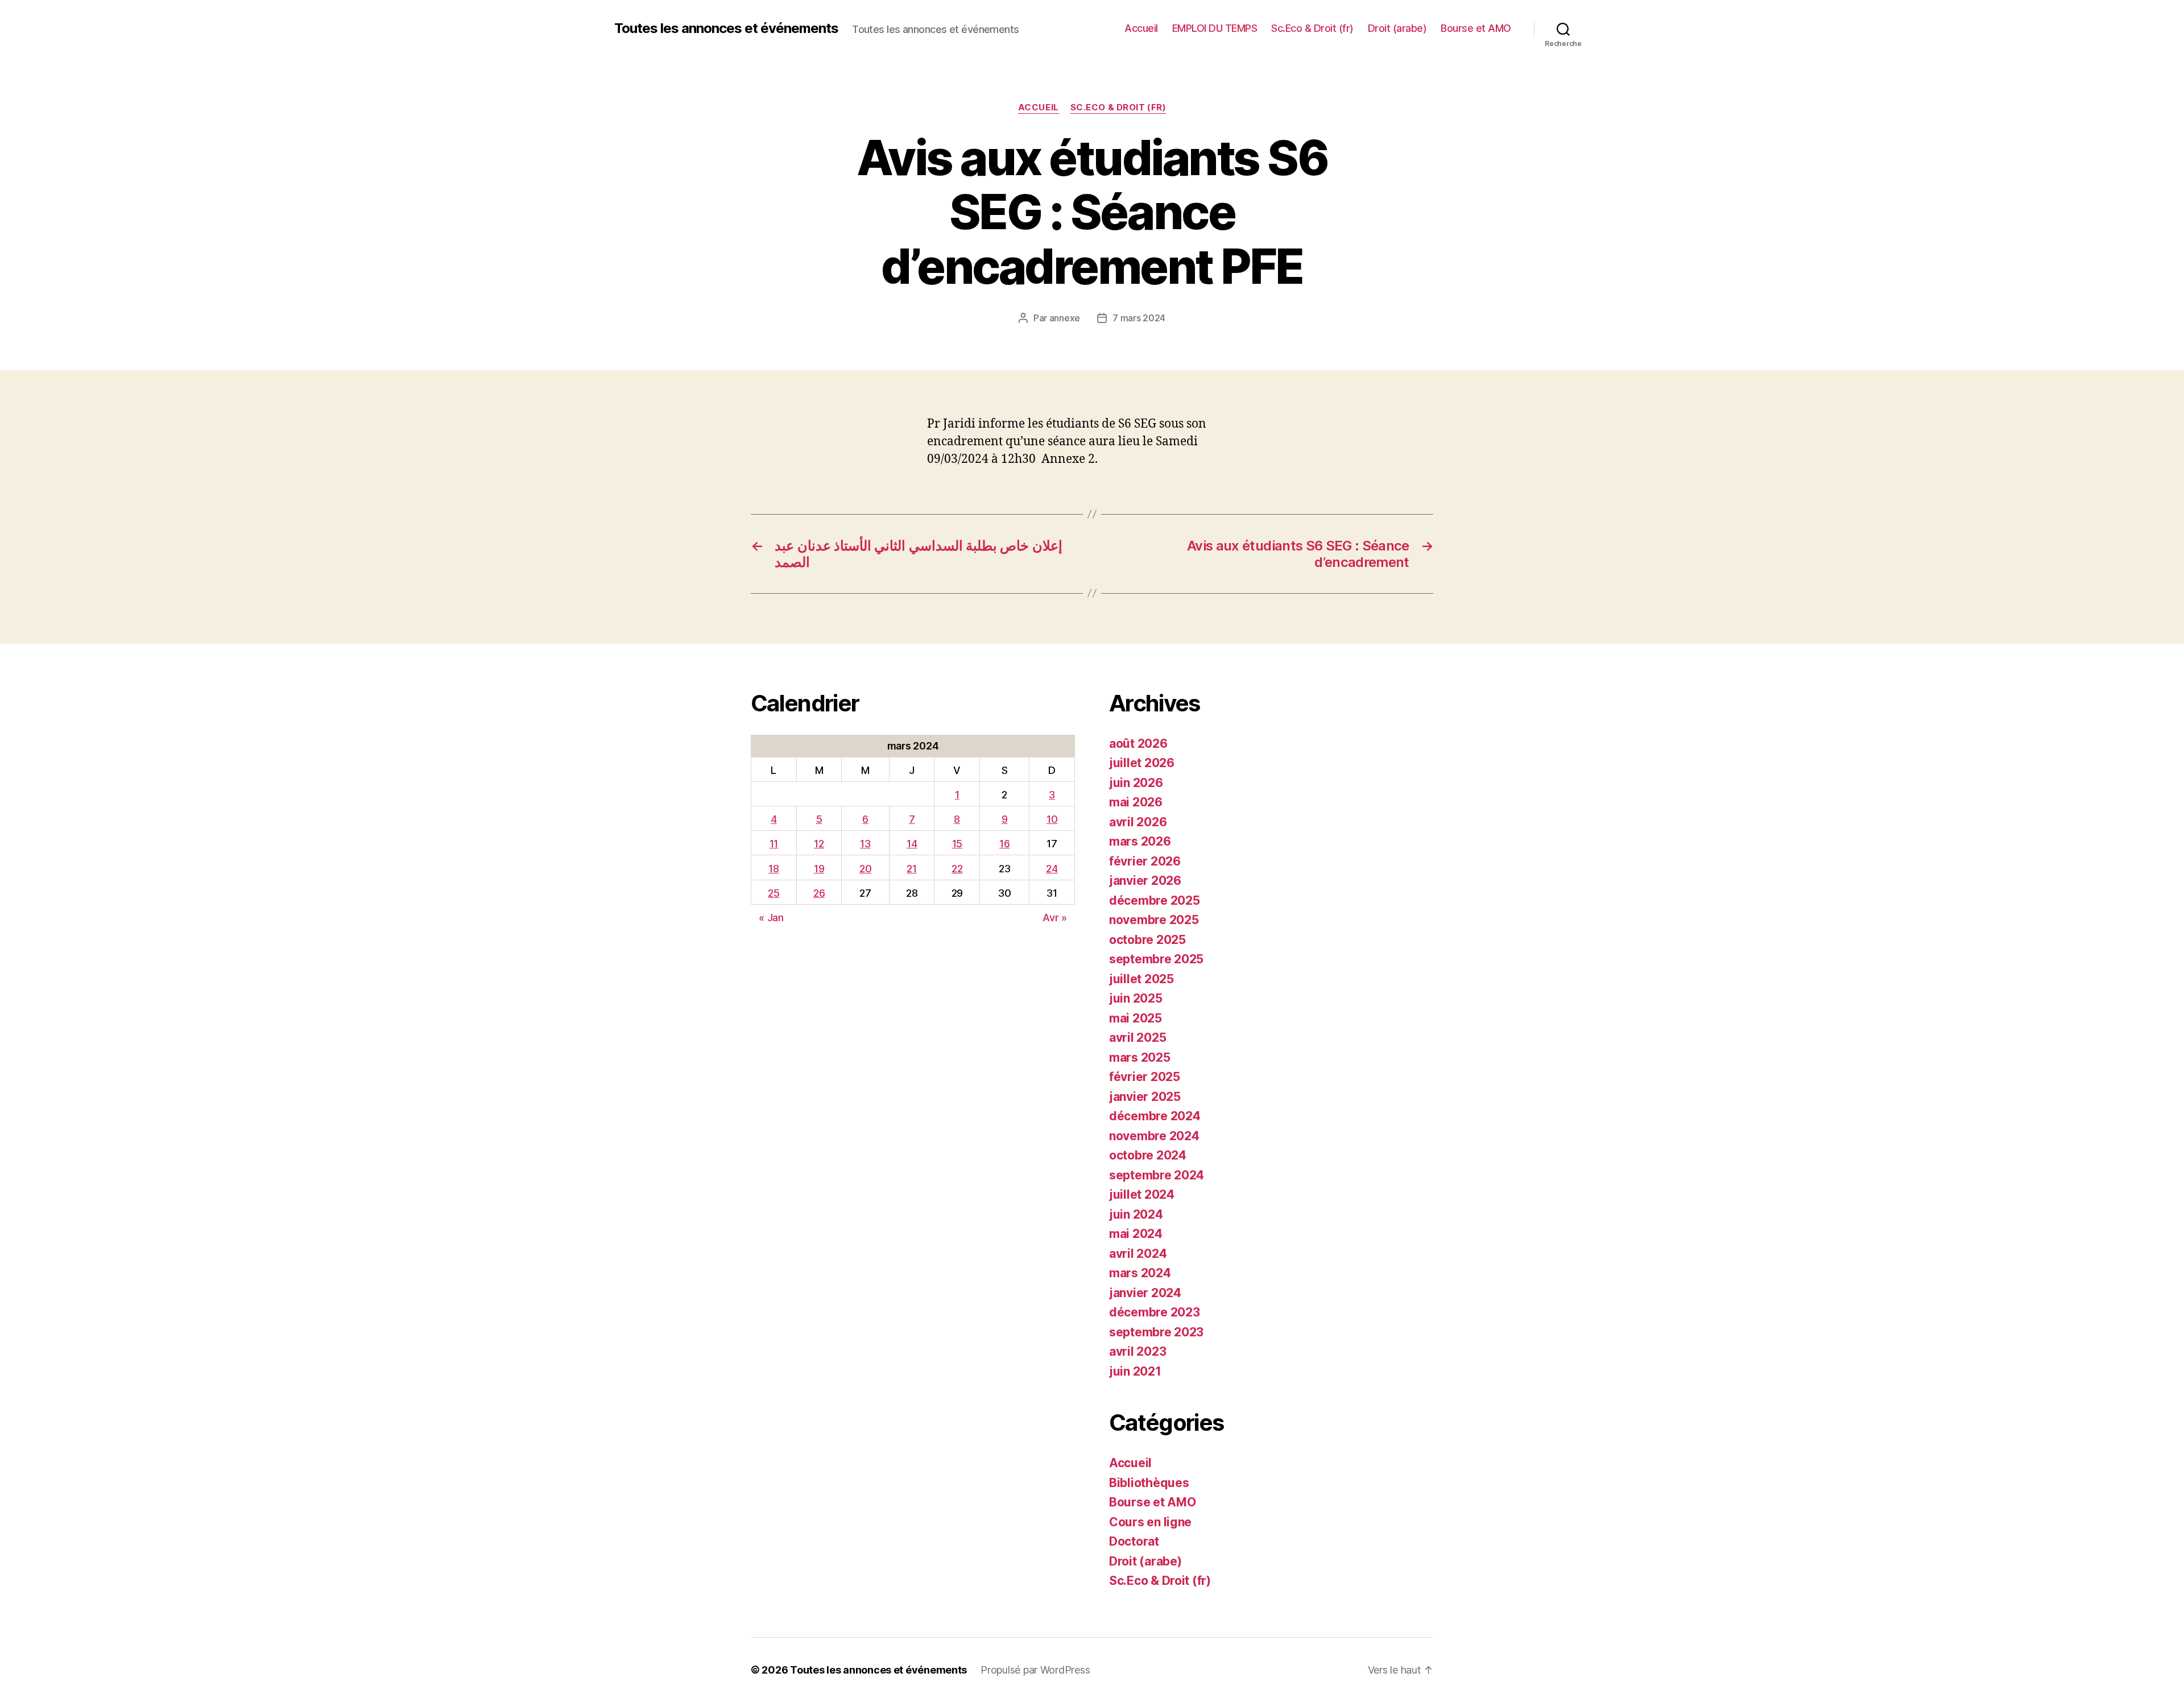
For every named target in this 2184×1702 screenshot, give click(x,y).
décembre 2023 (1155, 1312)
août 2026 (1138, 744)
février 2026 (1145, 861)
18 (773, 869)
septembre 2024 (1157, 1175)
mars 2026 (1140, 841)
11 (774, 844)
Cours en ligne (1150, 1522)
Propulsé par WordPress (1035, 1670)
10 (1052, 819)
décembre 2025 (1155, 900)
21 (911, 869)
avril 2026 (1138, 822)
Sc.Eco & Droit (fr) (1312, 28)
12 (819, 844)
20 (865, 869)
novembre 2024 (1154, 1136)
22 (957, 869)
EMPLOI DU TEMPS (1215, 28)
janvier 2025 (1145, 1097)
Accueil (1141, 28)
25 (773, 893)
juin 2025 (1136, 998)
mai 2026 (1136, 802)
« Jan (771, 918)
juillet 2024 (1142, 1194)
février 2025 (1145, 1077)
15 (957, 844)
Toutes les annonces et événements (726, 28)
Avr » (1055, 918)
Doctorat (1134, 1541)
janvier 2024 (1145, 1293)
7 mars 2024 (1139, 318)
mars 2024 (1140, 1273)
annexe (1065, 318)
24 (1052, 869)
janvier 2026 (1145, 881)
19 (819, 869)
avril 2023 (1137, 1351)
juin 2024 (1136, 1214)
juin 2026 (1136, 783)
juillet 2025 (1141, 979)
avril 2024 (1138, 1254)
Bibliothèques (1149, 1483)
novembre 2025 (1154, 920)
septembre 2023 (1156, 1332)
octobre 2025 (1147, 940)
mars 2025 (1140, 1057)
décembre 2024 (1155, 1116)
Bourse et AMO (1476, 28)
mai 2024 (1136, 1234)
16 (1004, 844)
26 (819, 893)
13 (865, 844)
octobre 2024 (1148, 1155)
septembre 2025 (1156, 959)
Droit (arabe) (1397, 28)
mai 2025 (1136, 1018)
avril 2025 (1137, 1038)
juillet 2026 (1142, 763)
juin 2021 (1135, 1371)
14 (912, 844)
